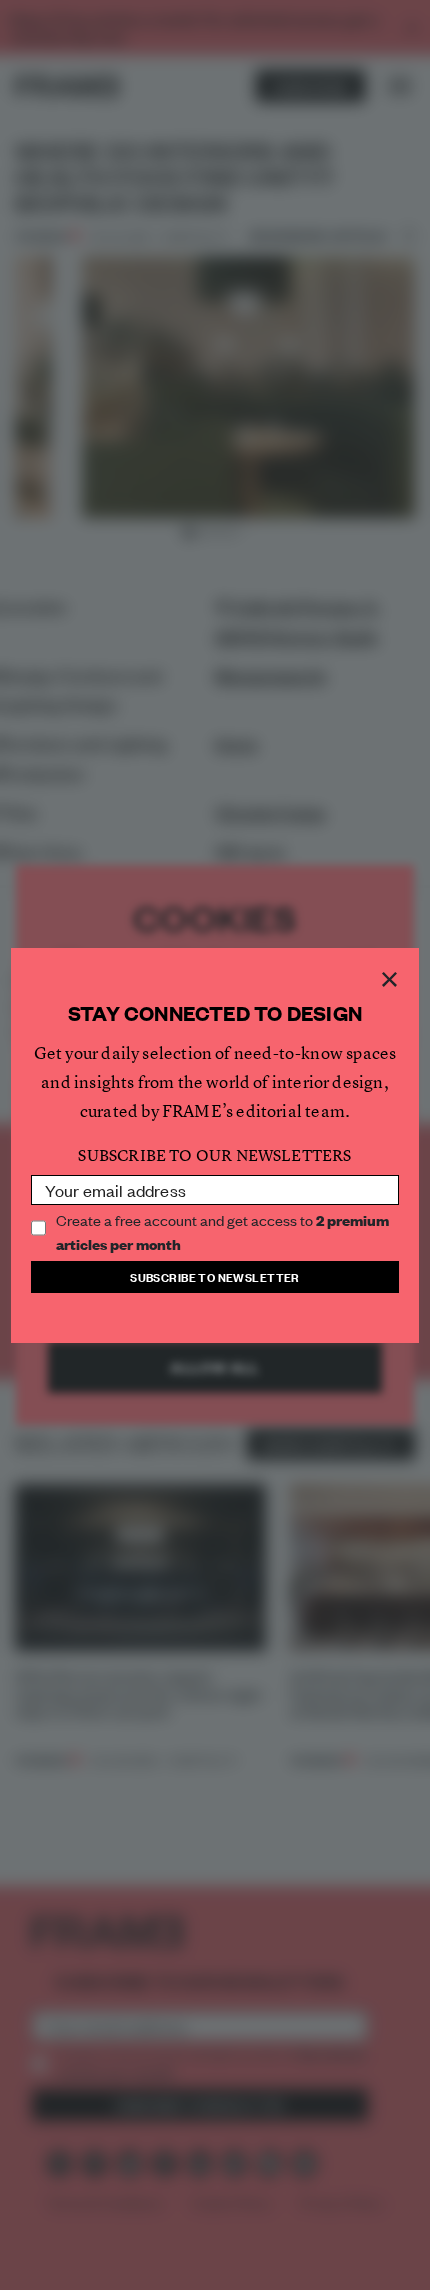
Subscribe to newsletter (215, 1276)
